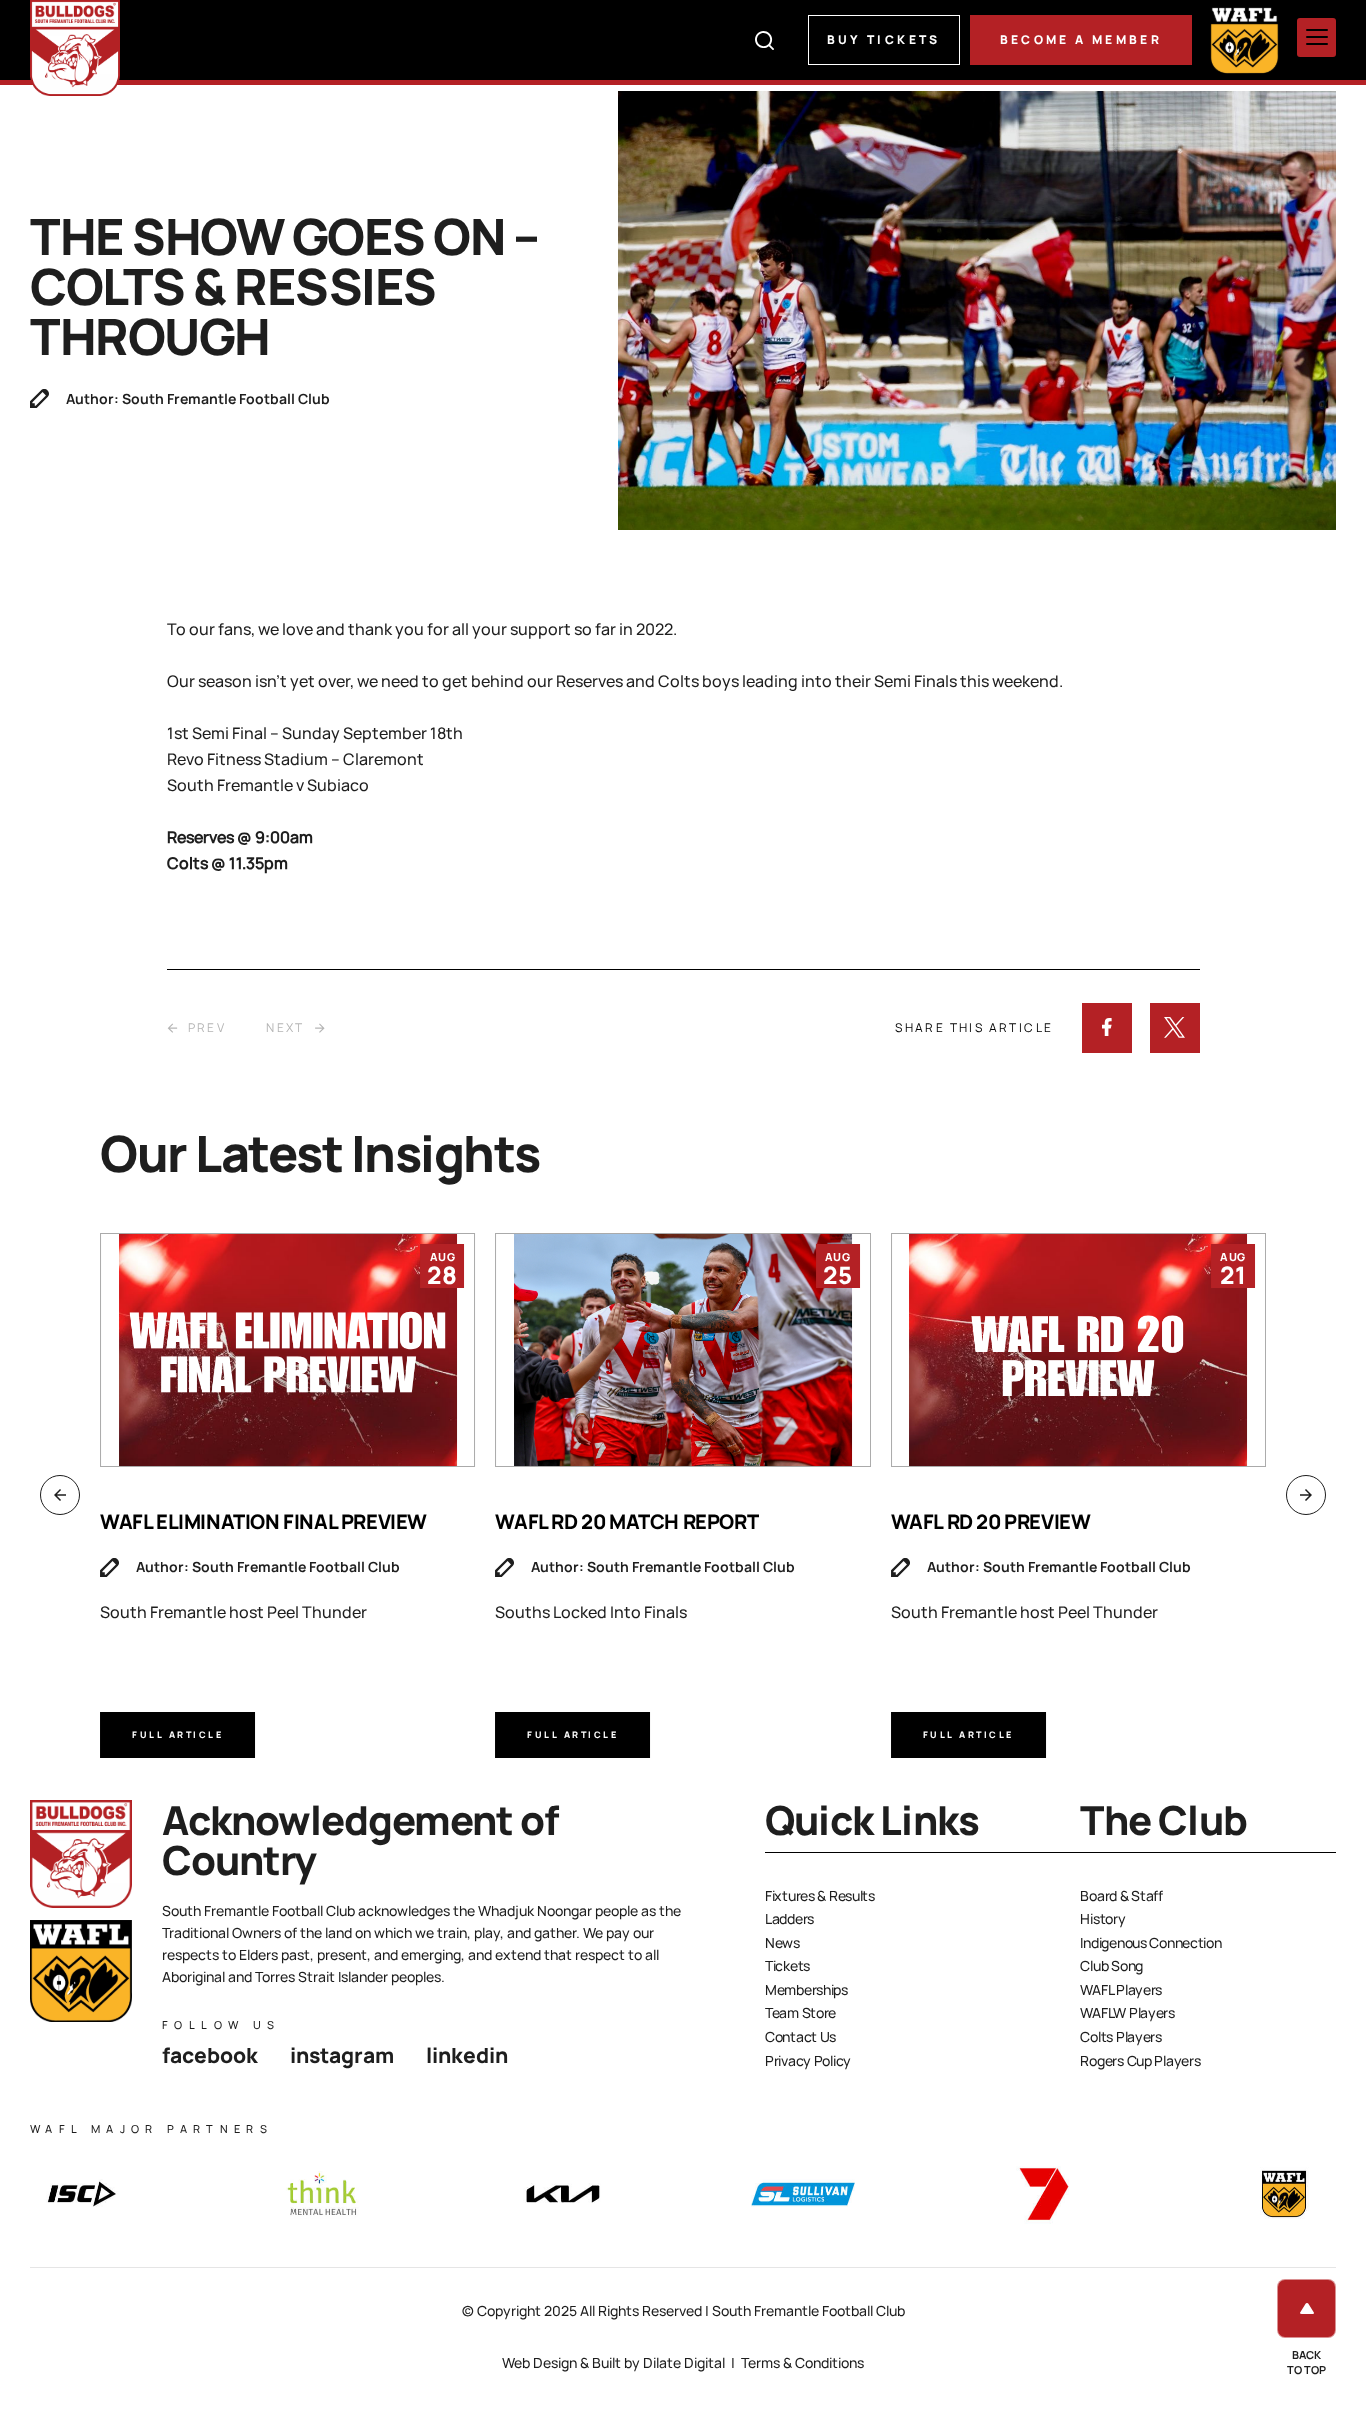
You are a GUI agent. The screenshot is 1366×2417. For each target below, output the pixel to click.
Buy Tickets (884, 39)
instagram (342, 2055)
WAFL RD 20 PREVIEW (991, 1521)
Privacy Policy (808, 2060)
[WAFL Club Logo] (75, 48)
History (1102, 1918)
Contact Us (800, 2036)
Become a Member (1081, 39)
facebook (210, 2055)
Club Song (1111, 1965)
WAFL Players (1121, 1989)
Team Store (800, 2012)
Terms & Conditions (802, 2362)
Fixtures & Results (820, 1895)
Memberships (806, 1989)
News (782, 1942)
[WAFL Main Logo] (1244, 39)
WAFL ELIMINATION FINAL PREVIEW (263, 1521)
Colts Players (1120, 2036)
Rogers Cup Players (1140, 2060)
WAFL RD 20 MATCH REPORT (626, 1521)
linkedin (467, 2055)
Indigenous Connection (1150, 1942)
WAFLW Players (1127, 2012)
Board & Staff (1121, 1895)
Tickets (787, 1965)
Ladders (789, 1918)
